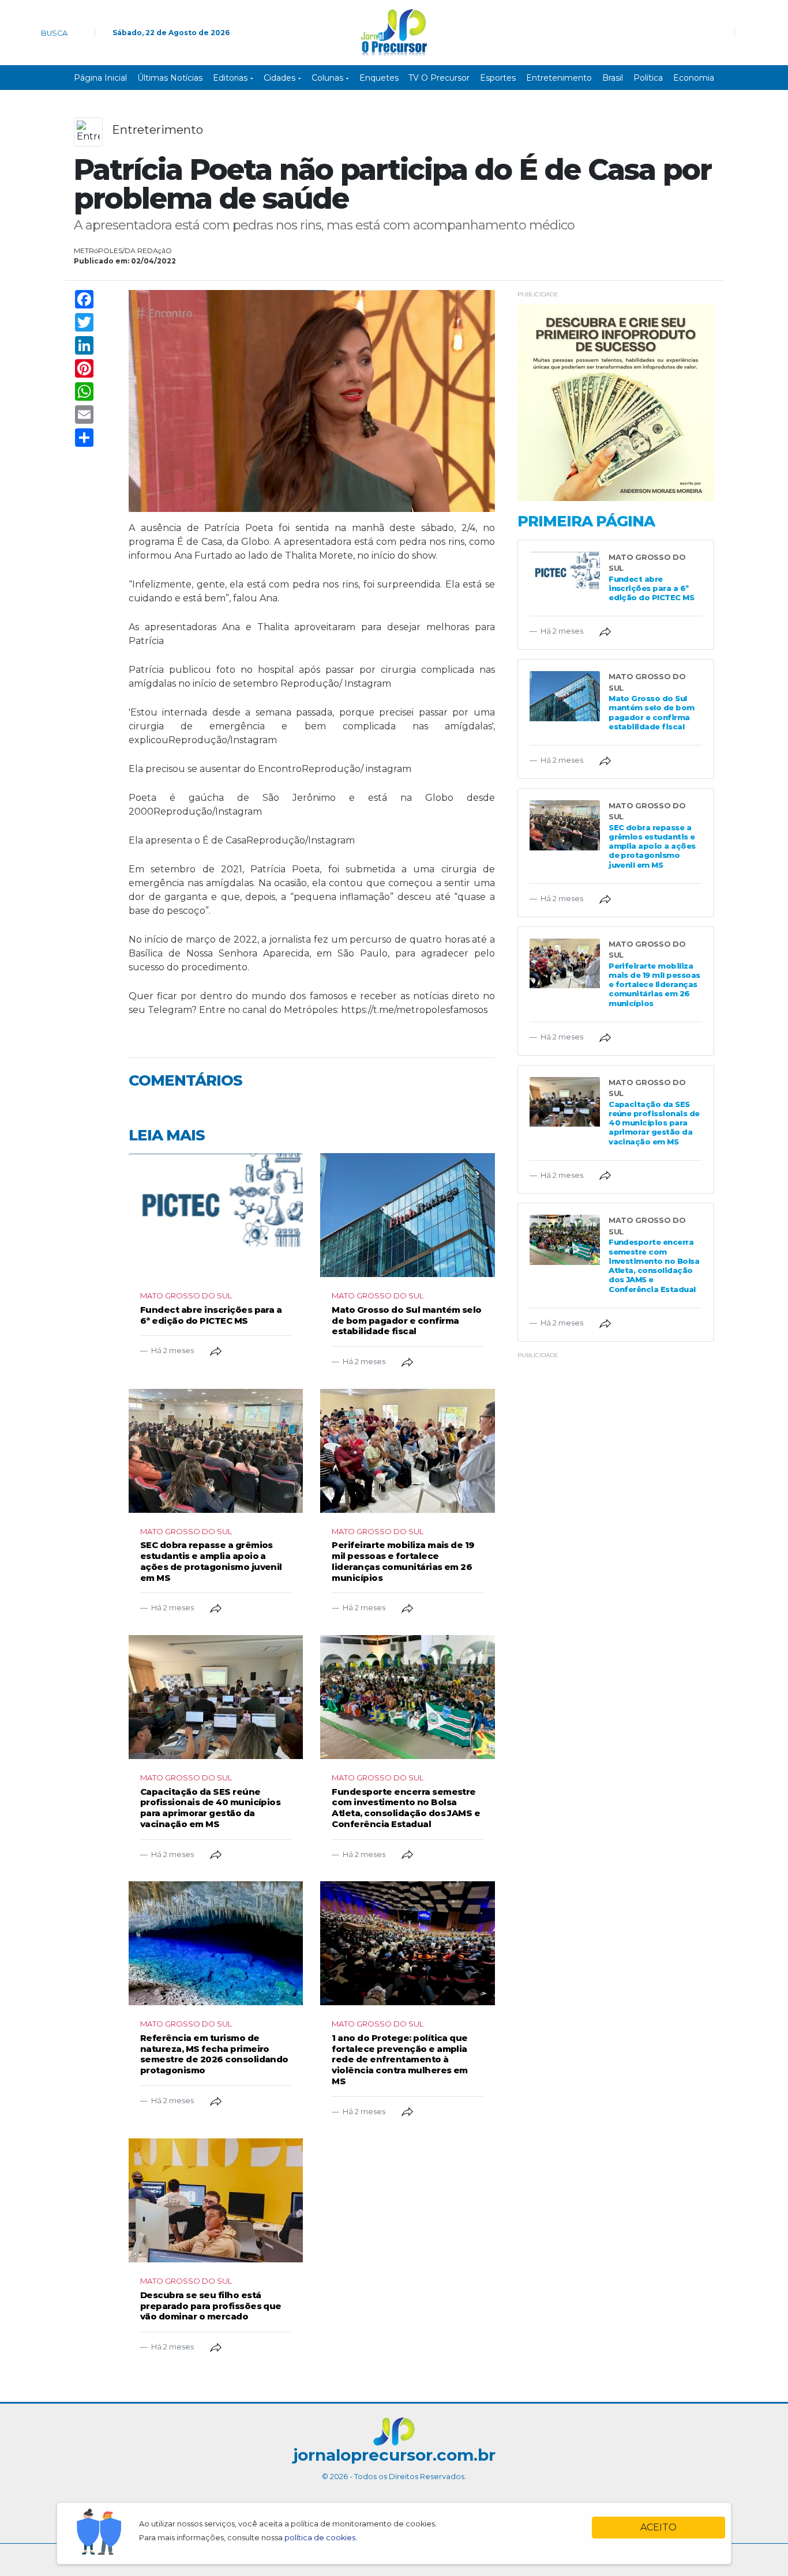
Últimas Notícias (170, 78)
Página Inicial (100, 78)
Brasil (613, 78)
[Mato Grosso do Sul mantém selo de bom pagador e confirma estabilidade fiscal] (407, 1215)
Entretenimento (559, 78)
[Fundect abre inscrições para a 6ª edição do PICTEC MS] (216, 1215)
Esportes (498, 78)
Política (648, 78)
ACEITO (658, 2527)
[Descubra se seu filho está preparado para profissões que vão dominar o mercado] (216, 2200)
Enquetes (379, 78)
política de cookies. (321, 2538)
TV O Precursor (439, 78)
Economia (694, 78)
